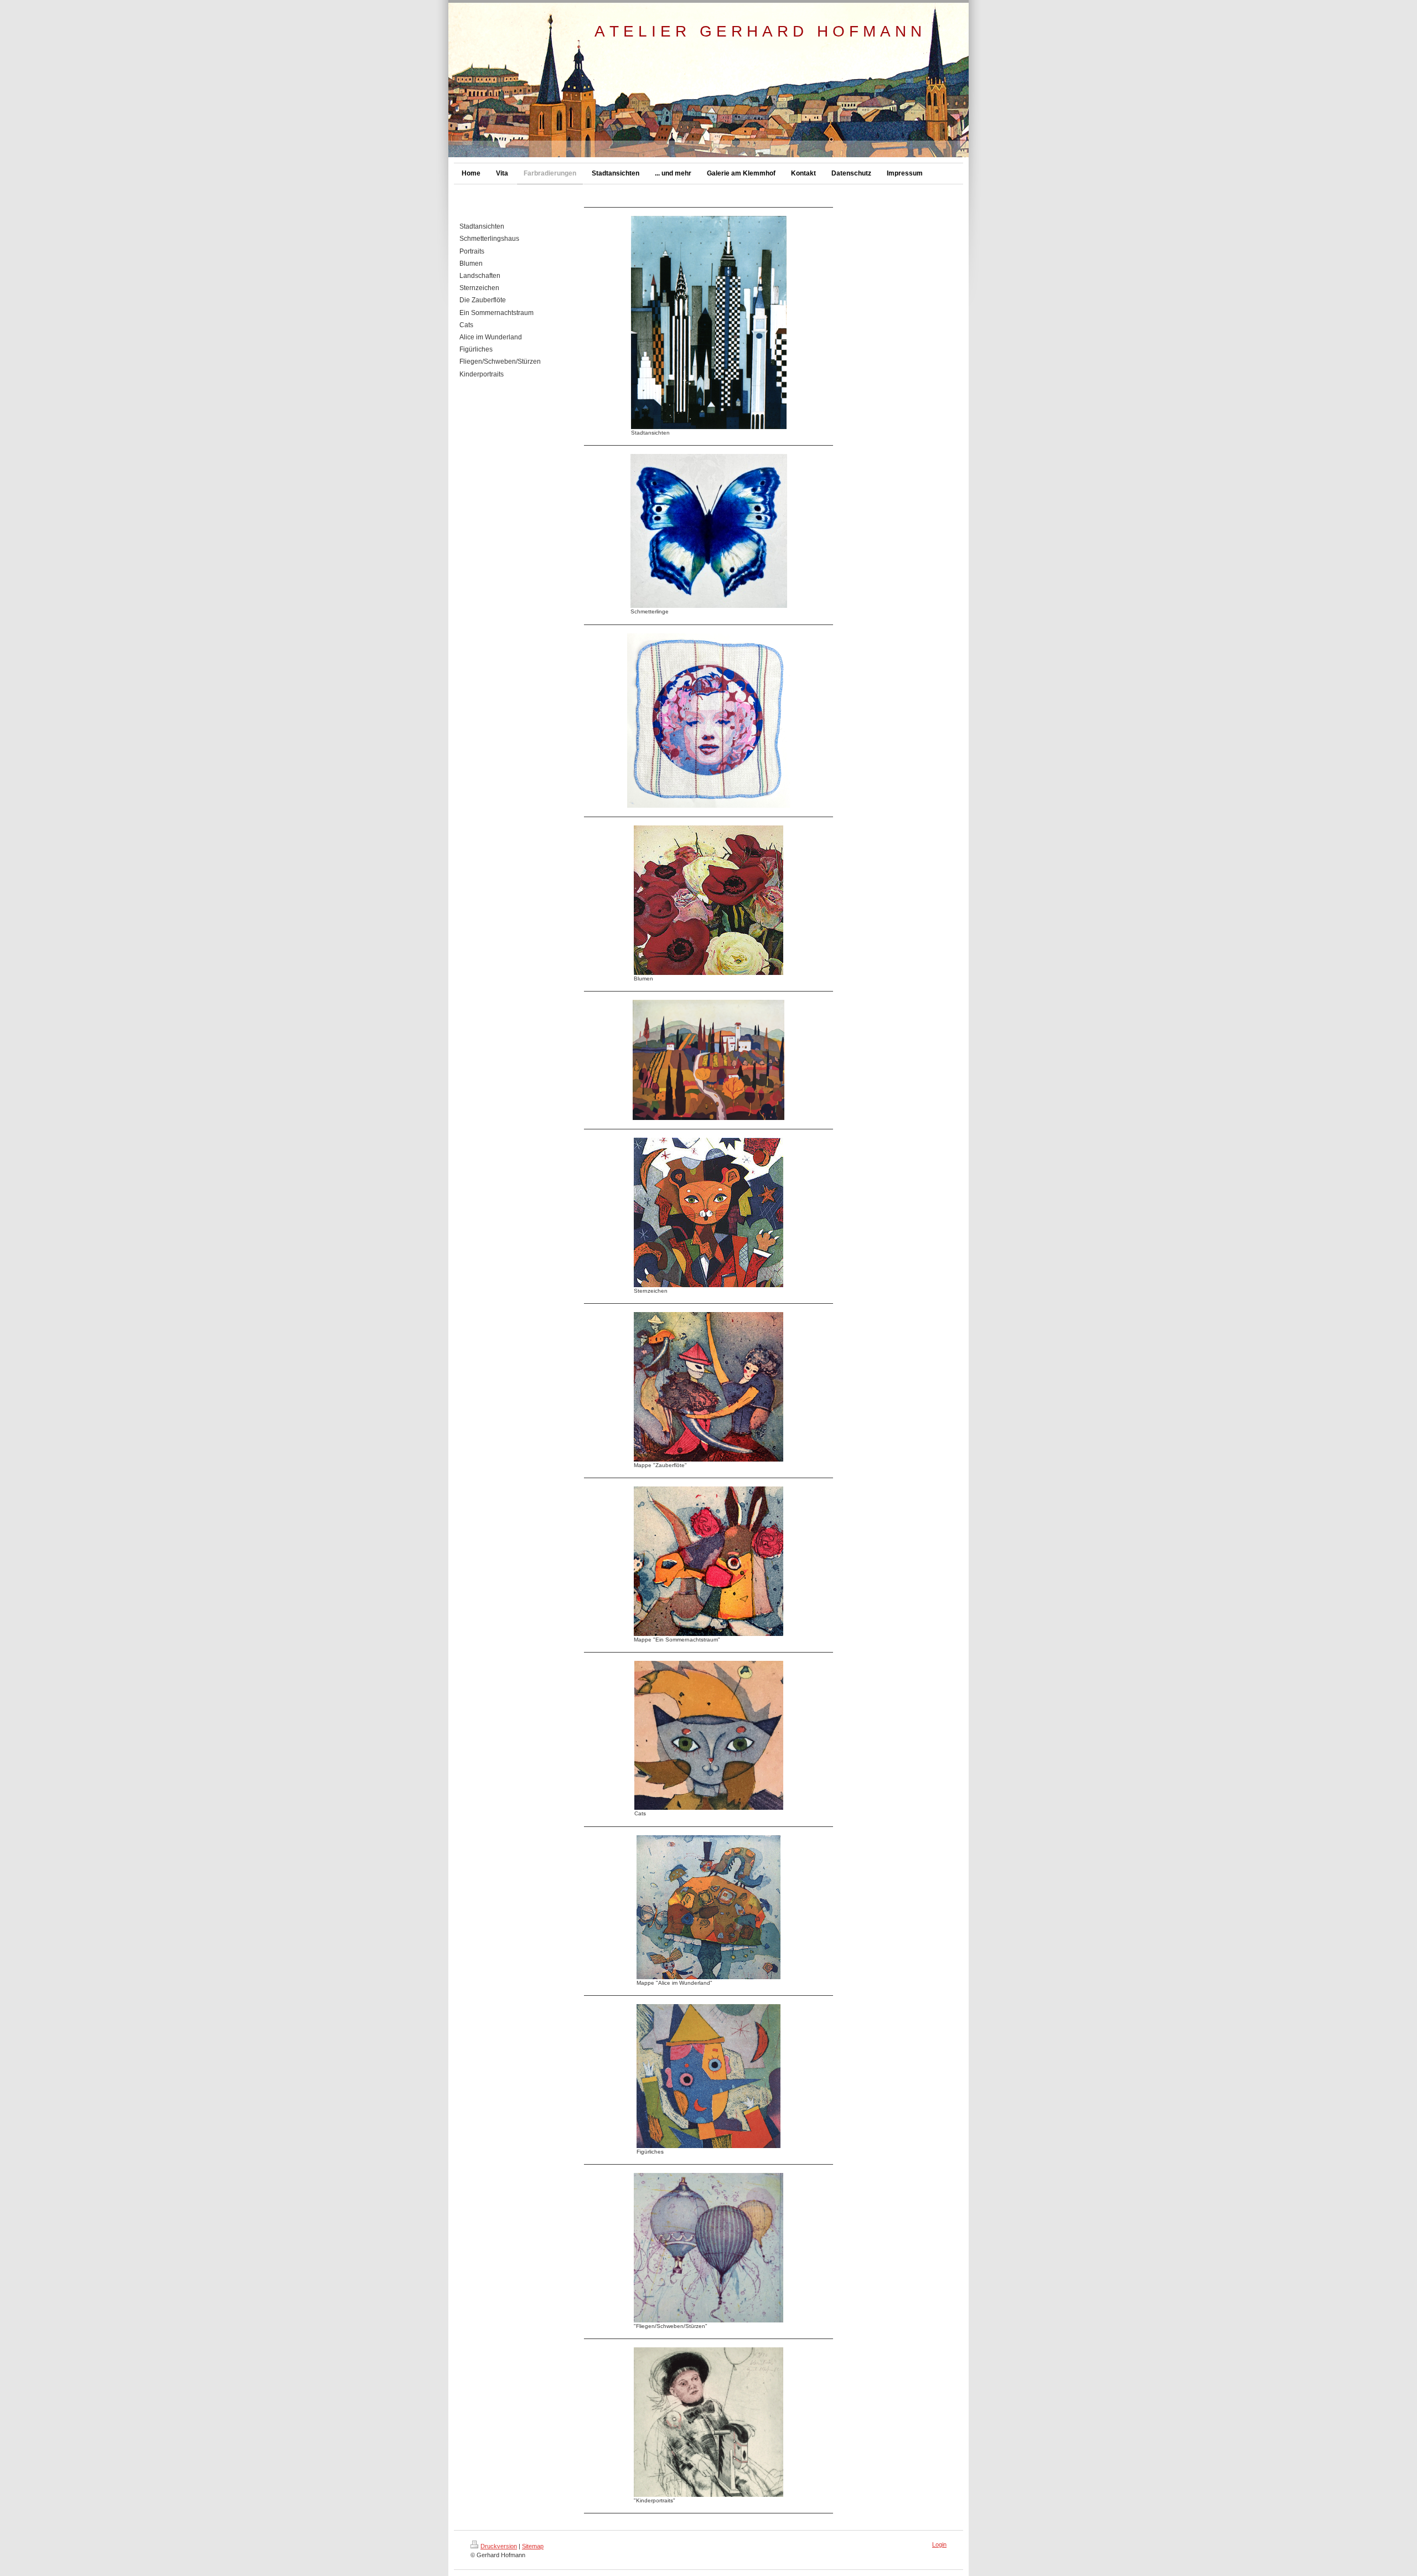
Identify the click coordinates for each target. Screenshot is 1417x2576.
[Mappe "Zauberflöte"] (708, 1387)
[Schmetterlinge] (709, 531)
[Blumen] (708, 900)
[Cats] (709, 1735)
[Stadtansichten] (709, 322)
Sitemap (533, 2546)
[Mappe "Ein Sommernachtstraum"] (708, 1561)
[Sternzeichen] (708, 1212)
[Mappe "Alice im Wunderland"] (708, 1907)
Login (939, 2544)
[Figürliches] (708, 2076)
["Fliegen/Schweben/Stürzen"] (708, 2248)
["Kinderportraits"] (708, 2422)
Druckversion (499, 2546)
